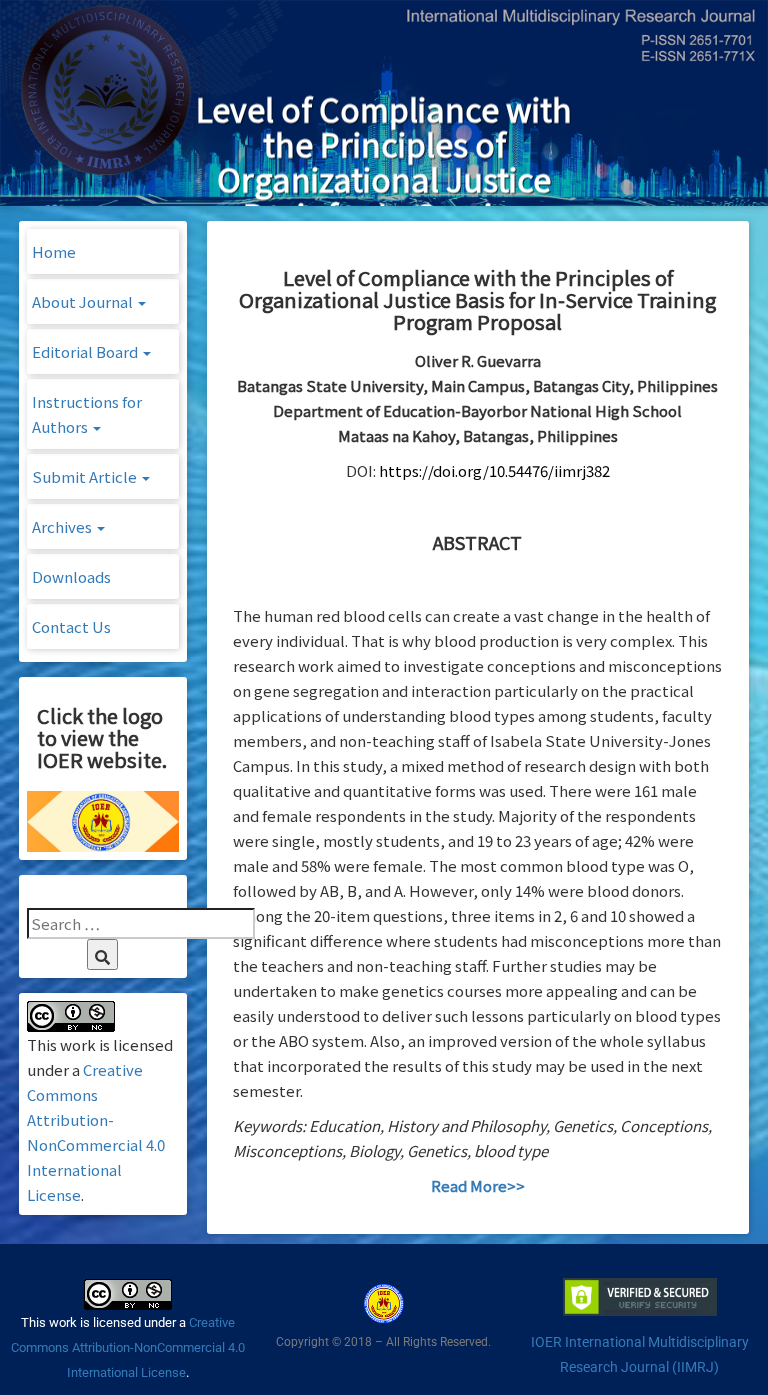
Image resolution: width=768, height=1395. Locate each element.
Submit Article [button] (86, 476)
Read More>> (478, 1185)
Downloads (71, 576)
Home (54, 251)
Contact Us (71, 626)
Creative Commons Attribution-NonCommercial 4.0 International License (128, 1347)
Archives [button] (63, 526)
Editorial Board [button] (86, 351)
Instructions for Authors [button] (87, 414)
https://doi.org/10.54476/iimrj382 (494, 470)
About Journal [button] (84, 301)
